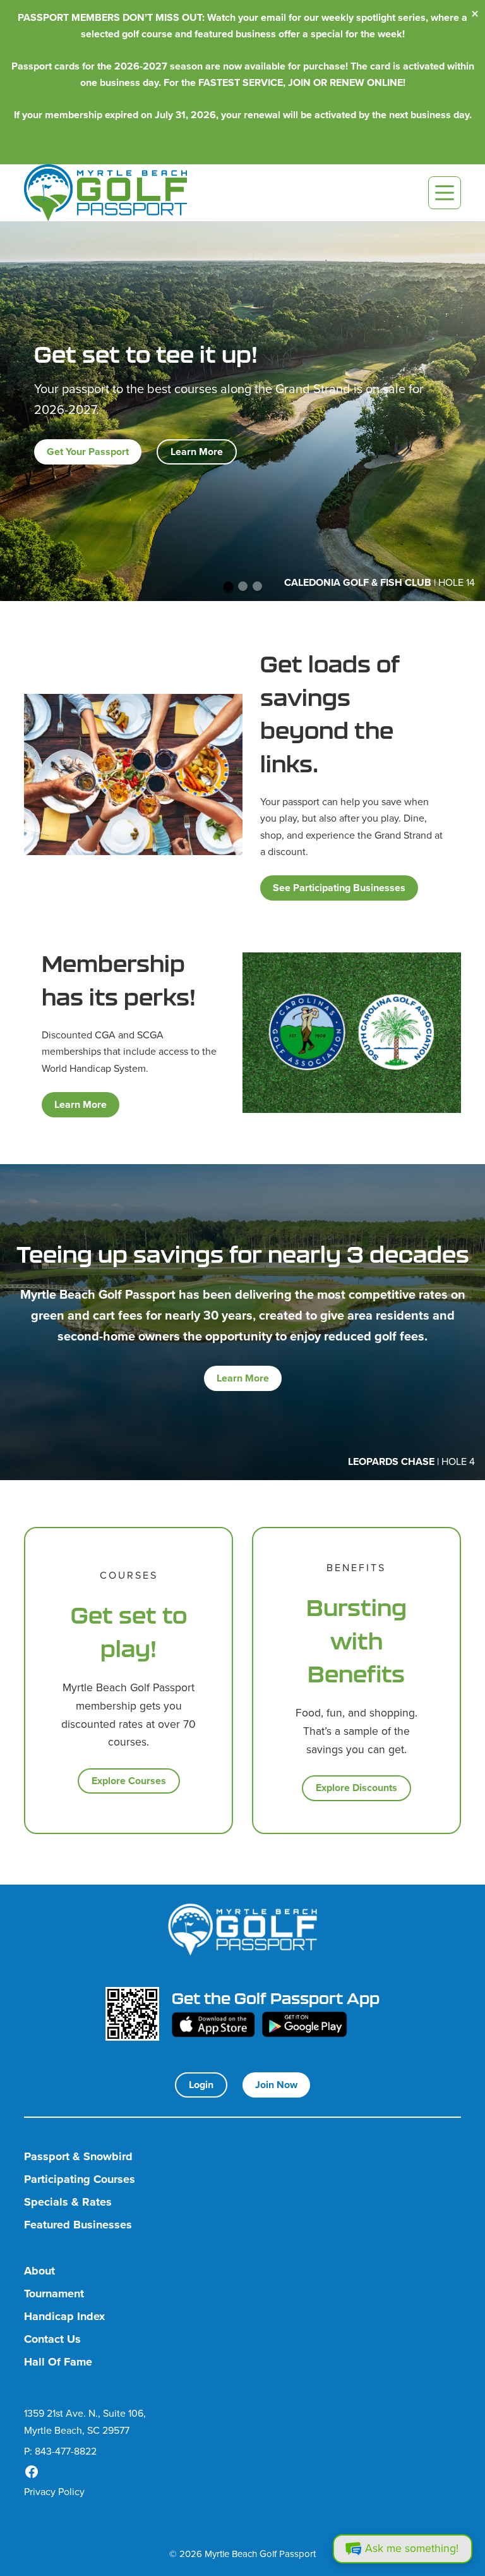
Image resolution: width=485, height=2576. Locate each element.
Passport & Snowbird (78, 2157)
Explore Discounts (356, 1788)
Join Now (276, 2085)
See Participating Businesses (339, 888)
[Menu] (445, 193)
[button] (228, 586)
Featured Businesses (78, 2225)
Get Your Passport (88, 452)
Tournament (54, 2294)
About (39, 2271)
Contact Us (52, 2339)
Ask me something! (412, 2548)
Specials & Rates (68, 2202)
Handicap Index (64, 2317)
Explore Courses (129, 1781)
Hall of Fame (58, 2362)
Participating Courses (80, 2179)
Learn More (197, 452)
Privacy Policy (54, 2492)
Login (201, 2085)
